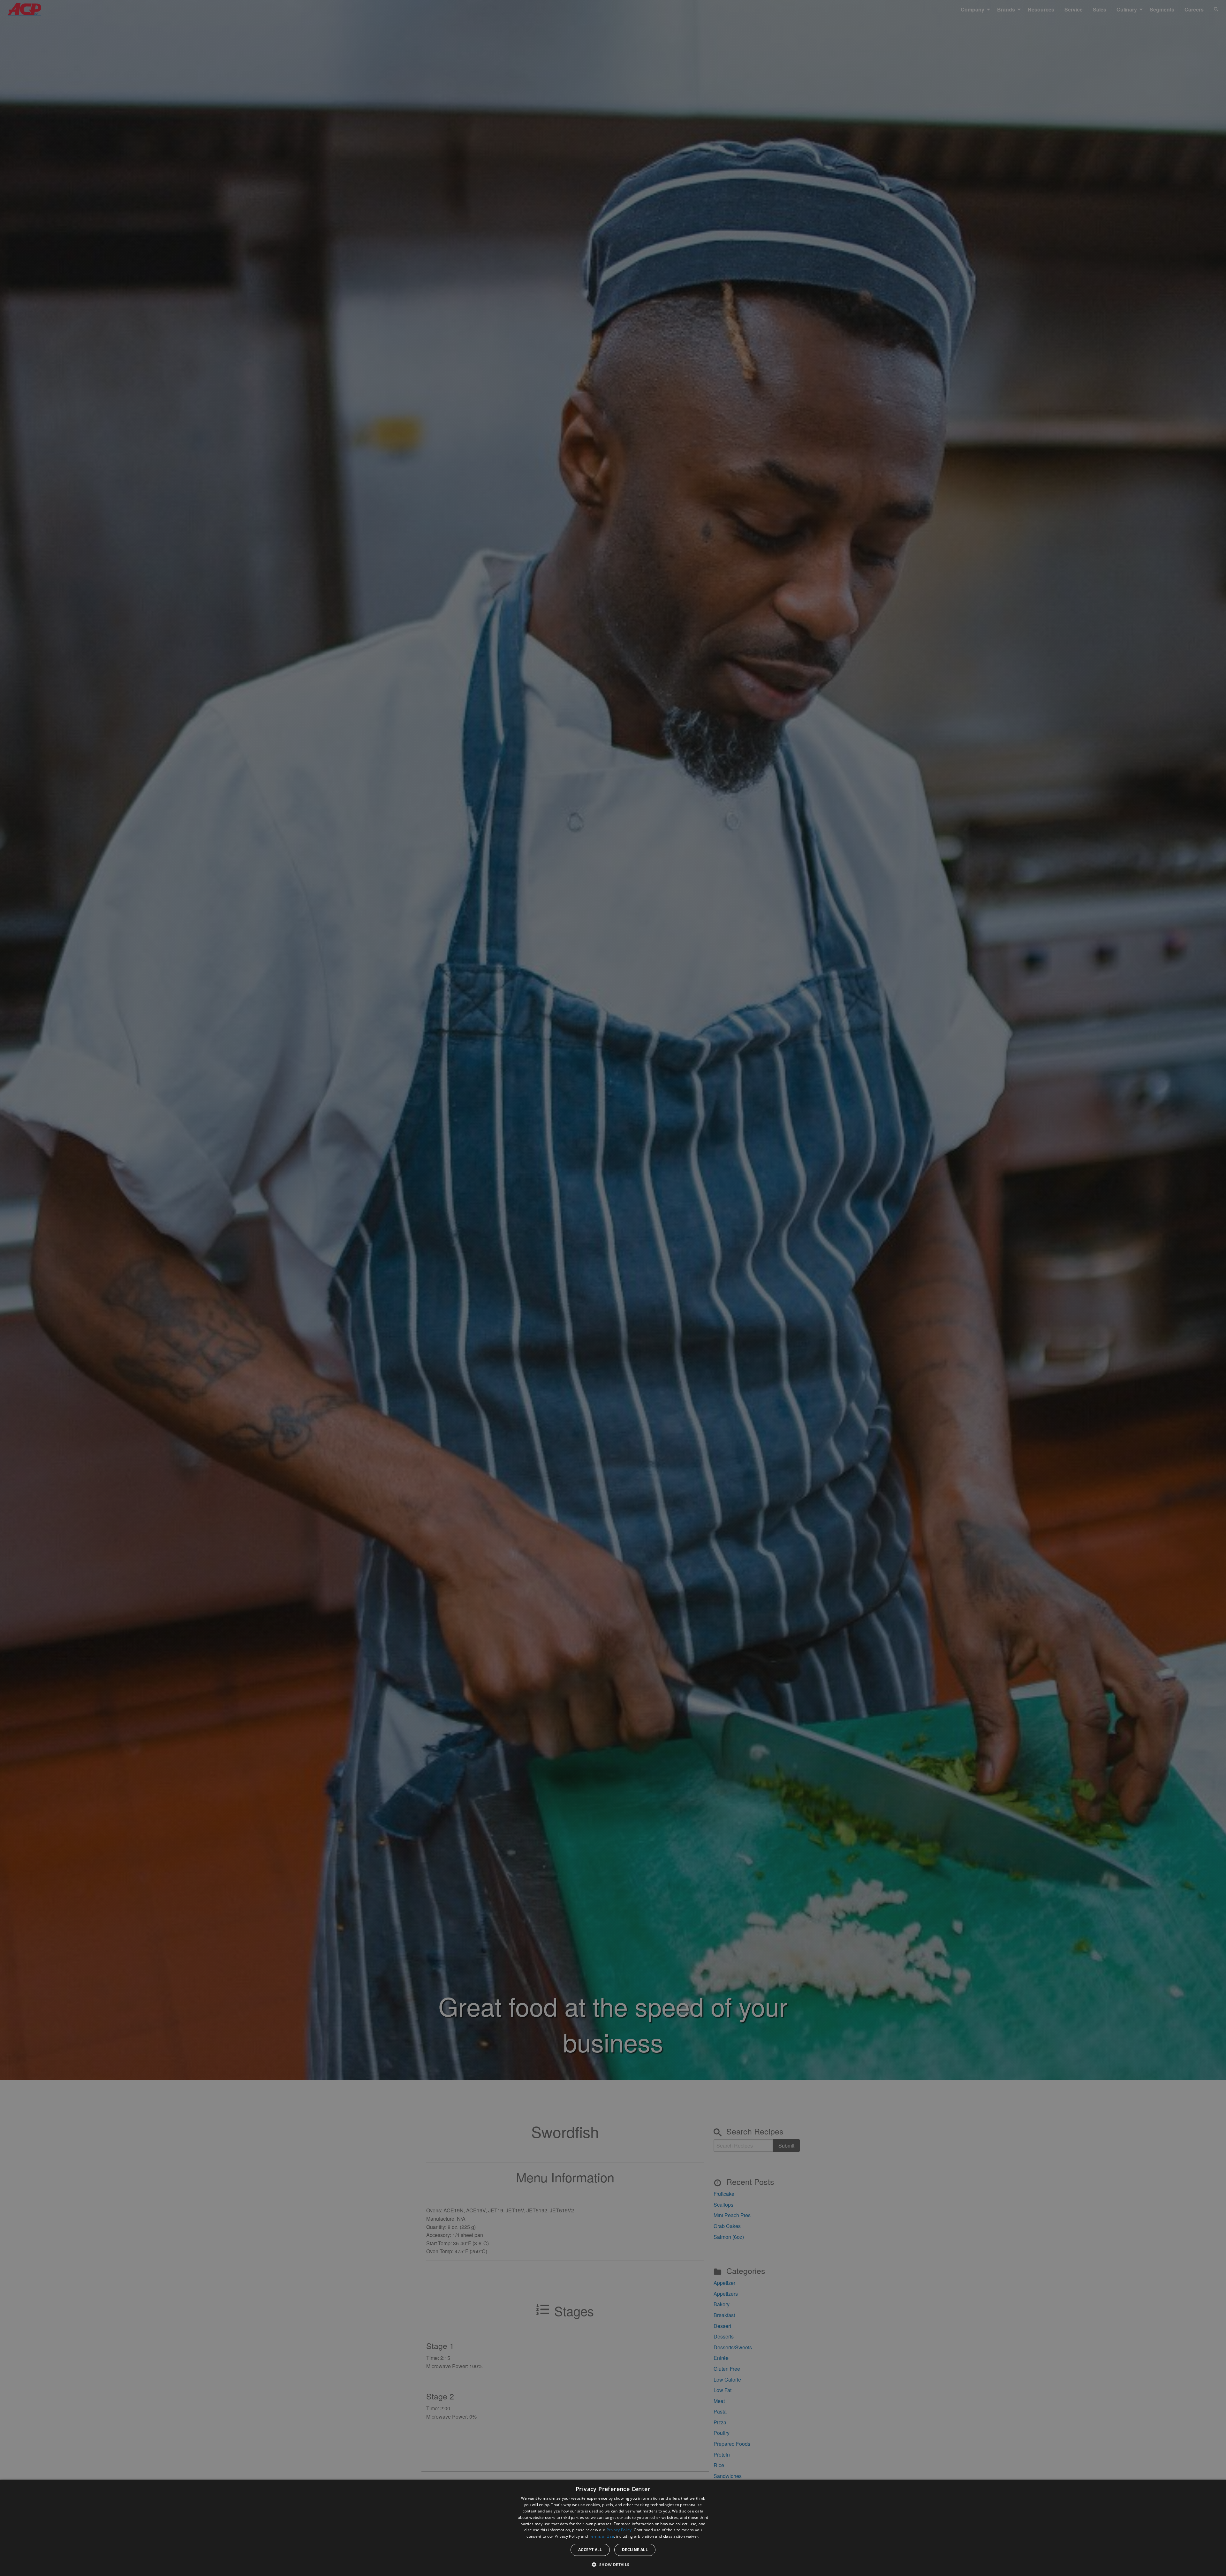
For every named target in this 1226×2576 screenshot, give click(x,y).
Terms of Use (602, 2536)
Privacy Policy (619, 2530)
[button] (613, 2565)
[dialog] (613, 2528)
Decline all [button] (635, 2550)
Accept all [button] (590, 2550)
